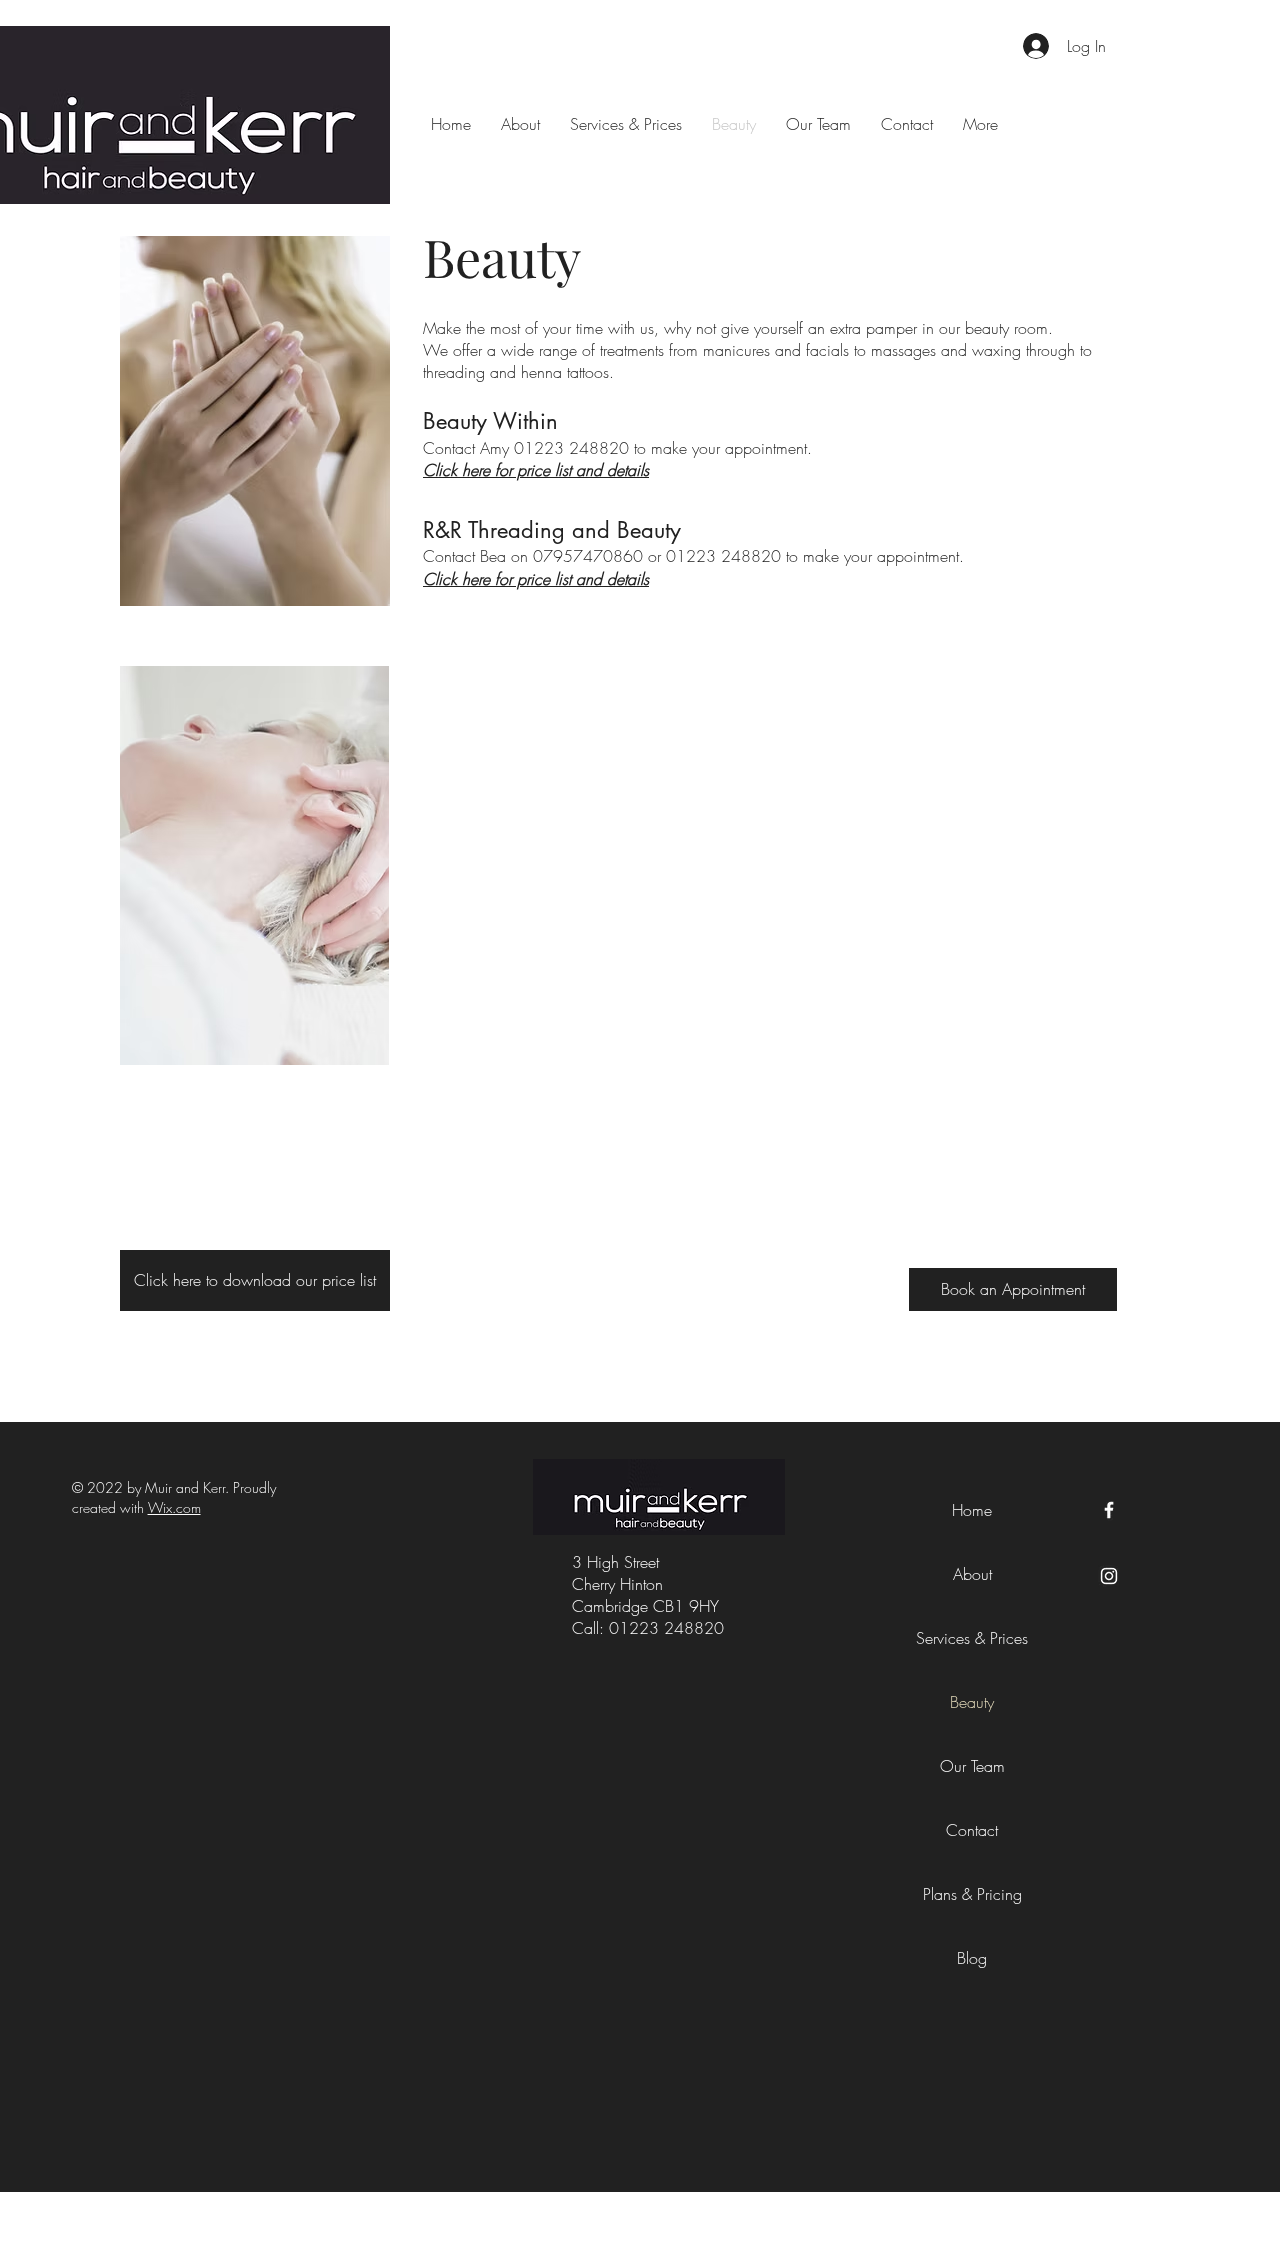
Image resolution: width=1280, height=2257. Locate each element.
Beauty (972, 1702)
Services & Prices (972, 1638)
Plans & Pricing (972, 1894)
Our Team (972, 1766)
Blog (972, 1958)
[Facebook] (1109, 1510)
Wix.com (174, 1507)
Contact (972, 1830)
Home (972, 1510)
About (972, 1574)
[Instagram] (1109, 1576)
